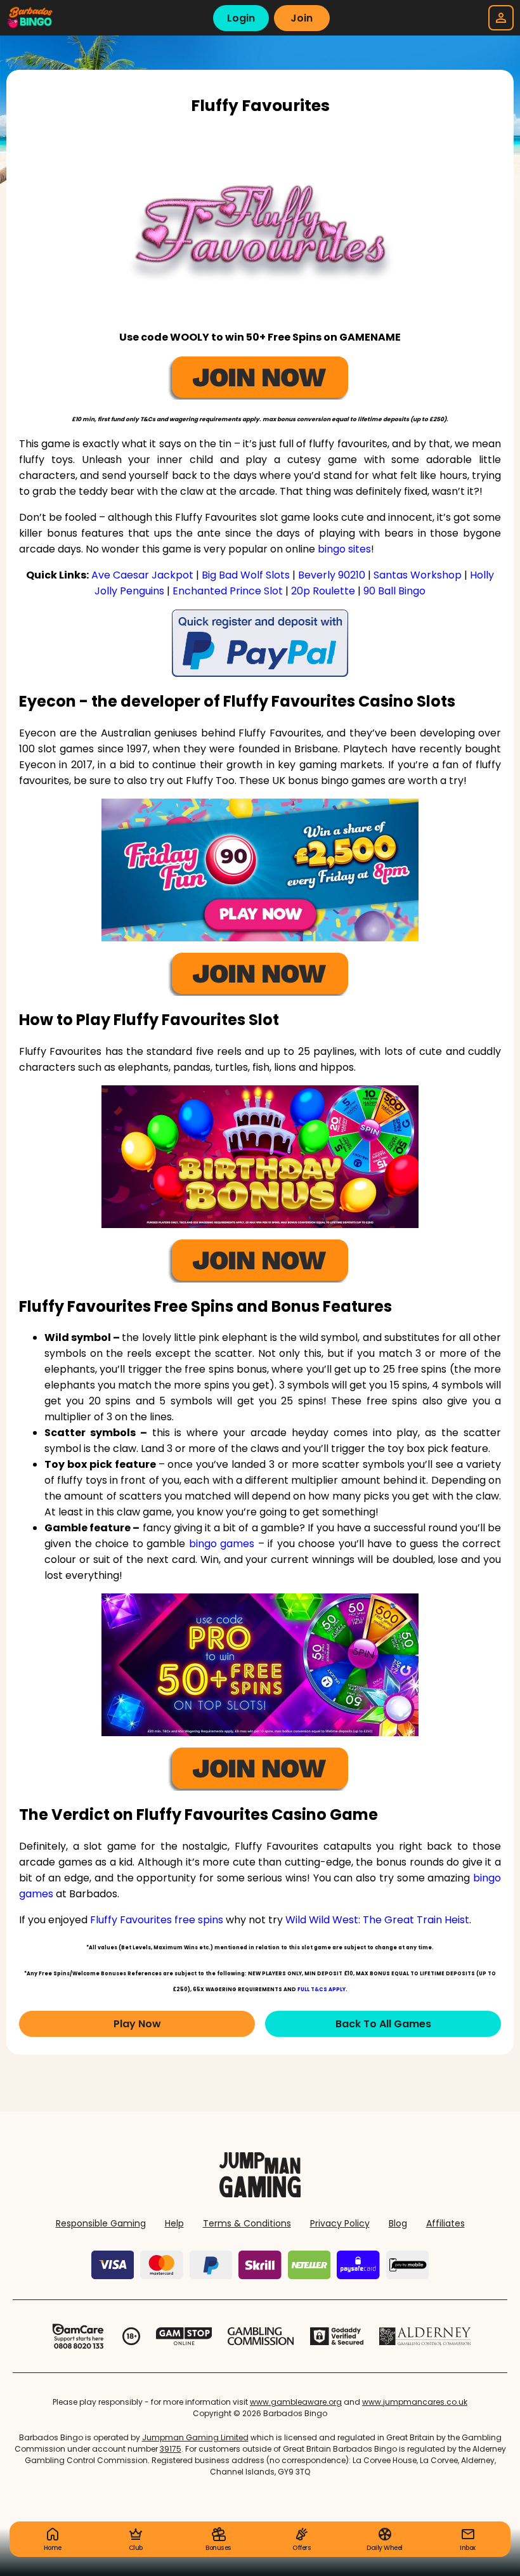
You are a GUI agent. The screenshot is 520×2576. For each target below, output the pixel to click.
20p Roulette (323, 591)
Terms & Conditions (247, 2223)
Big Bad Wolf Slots (246, 575)
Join (302, 18)
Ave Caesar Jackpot (142, 575)
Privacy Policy (340, 2223)
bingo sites (344, 549)
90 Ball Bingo (394, 591)
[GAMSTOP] (184, 2336)
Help (174, 2223)
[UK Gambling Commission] (261, 2336)
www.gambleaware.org (296, 2402)
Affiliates (445, 2223)
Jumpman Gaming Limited (195, 2437)
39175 (171, 2449)
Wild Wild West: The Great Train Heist (377, 1920)
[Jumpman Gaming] (260, 2194)
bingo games (222, 1544)
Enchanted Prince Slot (228, 591)
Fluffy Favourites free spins (157, 1920)
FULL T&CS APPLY (322, 1990)
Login (241, 18)
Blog (398, 2223)
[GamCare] (78, 2336)
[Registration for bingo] (260, 643)
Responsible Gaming (101, 2223)
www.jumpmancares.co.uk (415, 2402)
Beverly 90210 (332, 575)
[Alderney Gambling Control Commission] (425, 2336)
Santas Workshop (418, 575)
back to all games (383, 2024)
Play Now (137, 2024)
